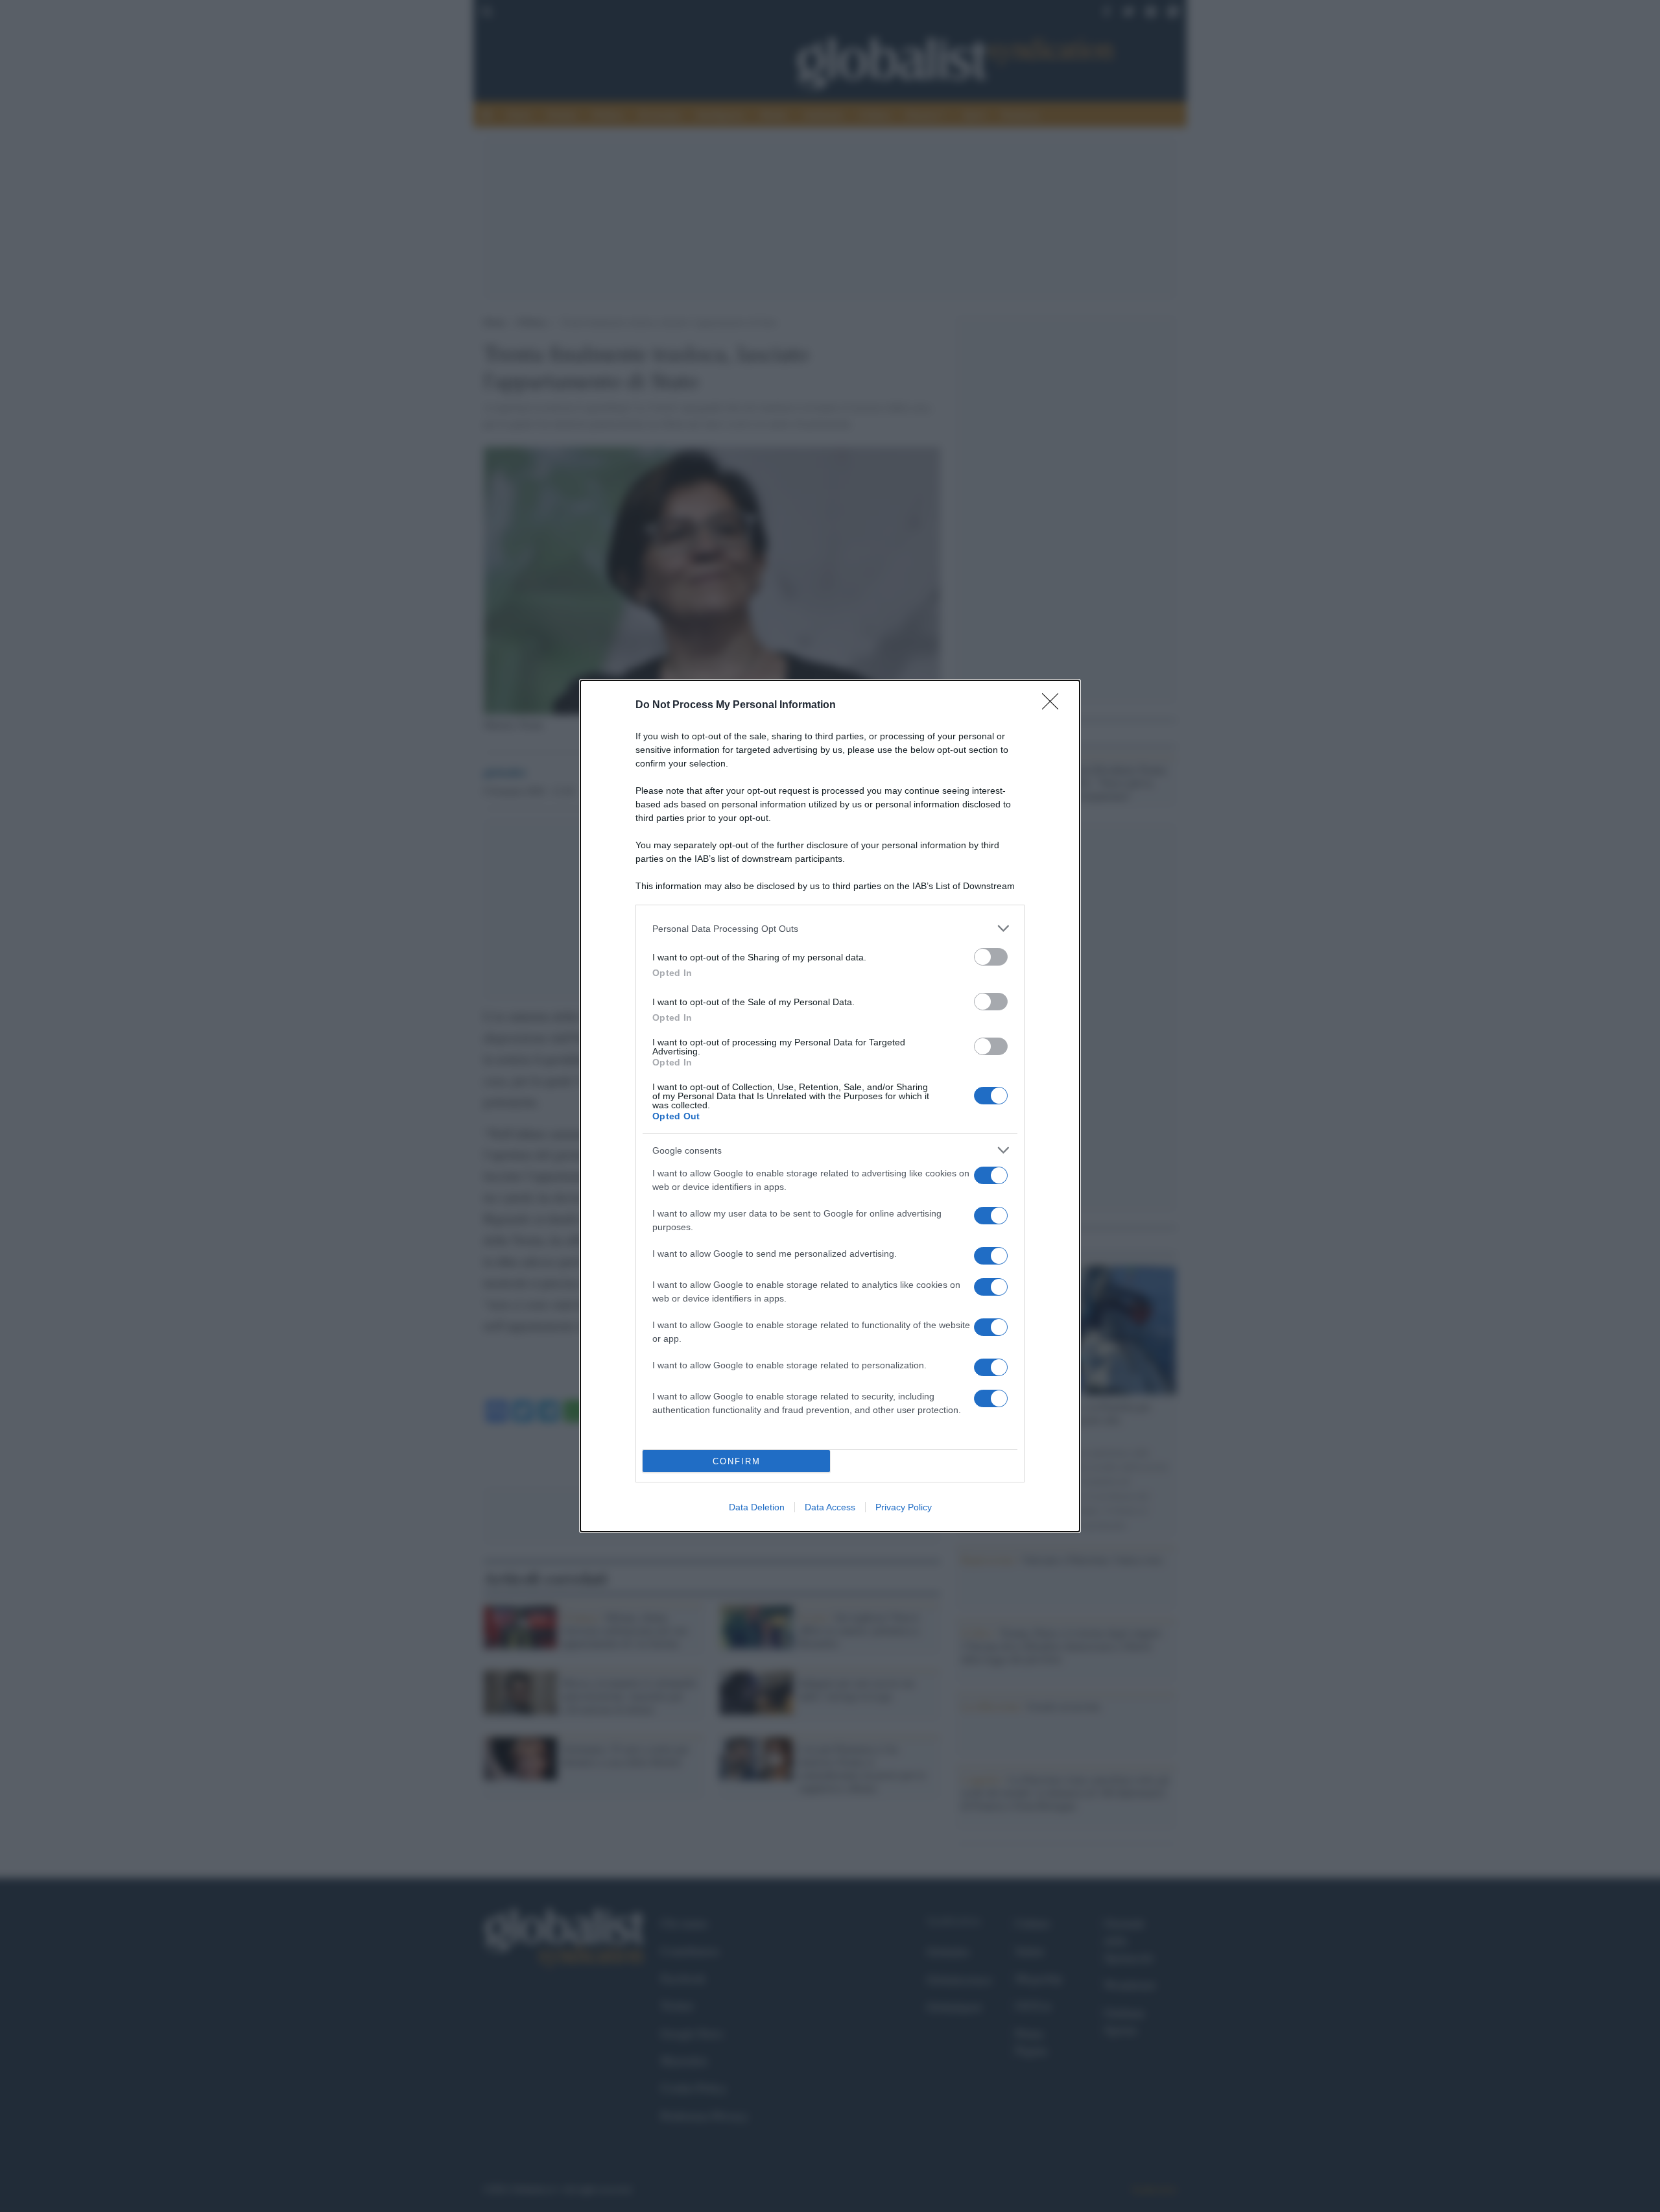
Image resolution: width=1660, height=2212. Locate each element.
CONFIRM (737, 1461)
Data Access (830, 1507)
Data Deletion (757, 1507)
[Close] (1054, 706)
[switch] (991, 957)
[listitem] (830, 928)
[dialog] (830, 1106)
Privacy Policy (904, 1507)
